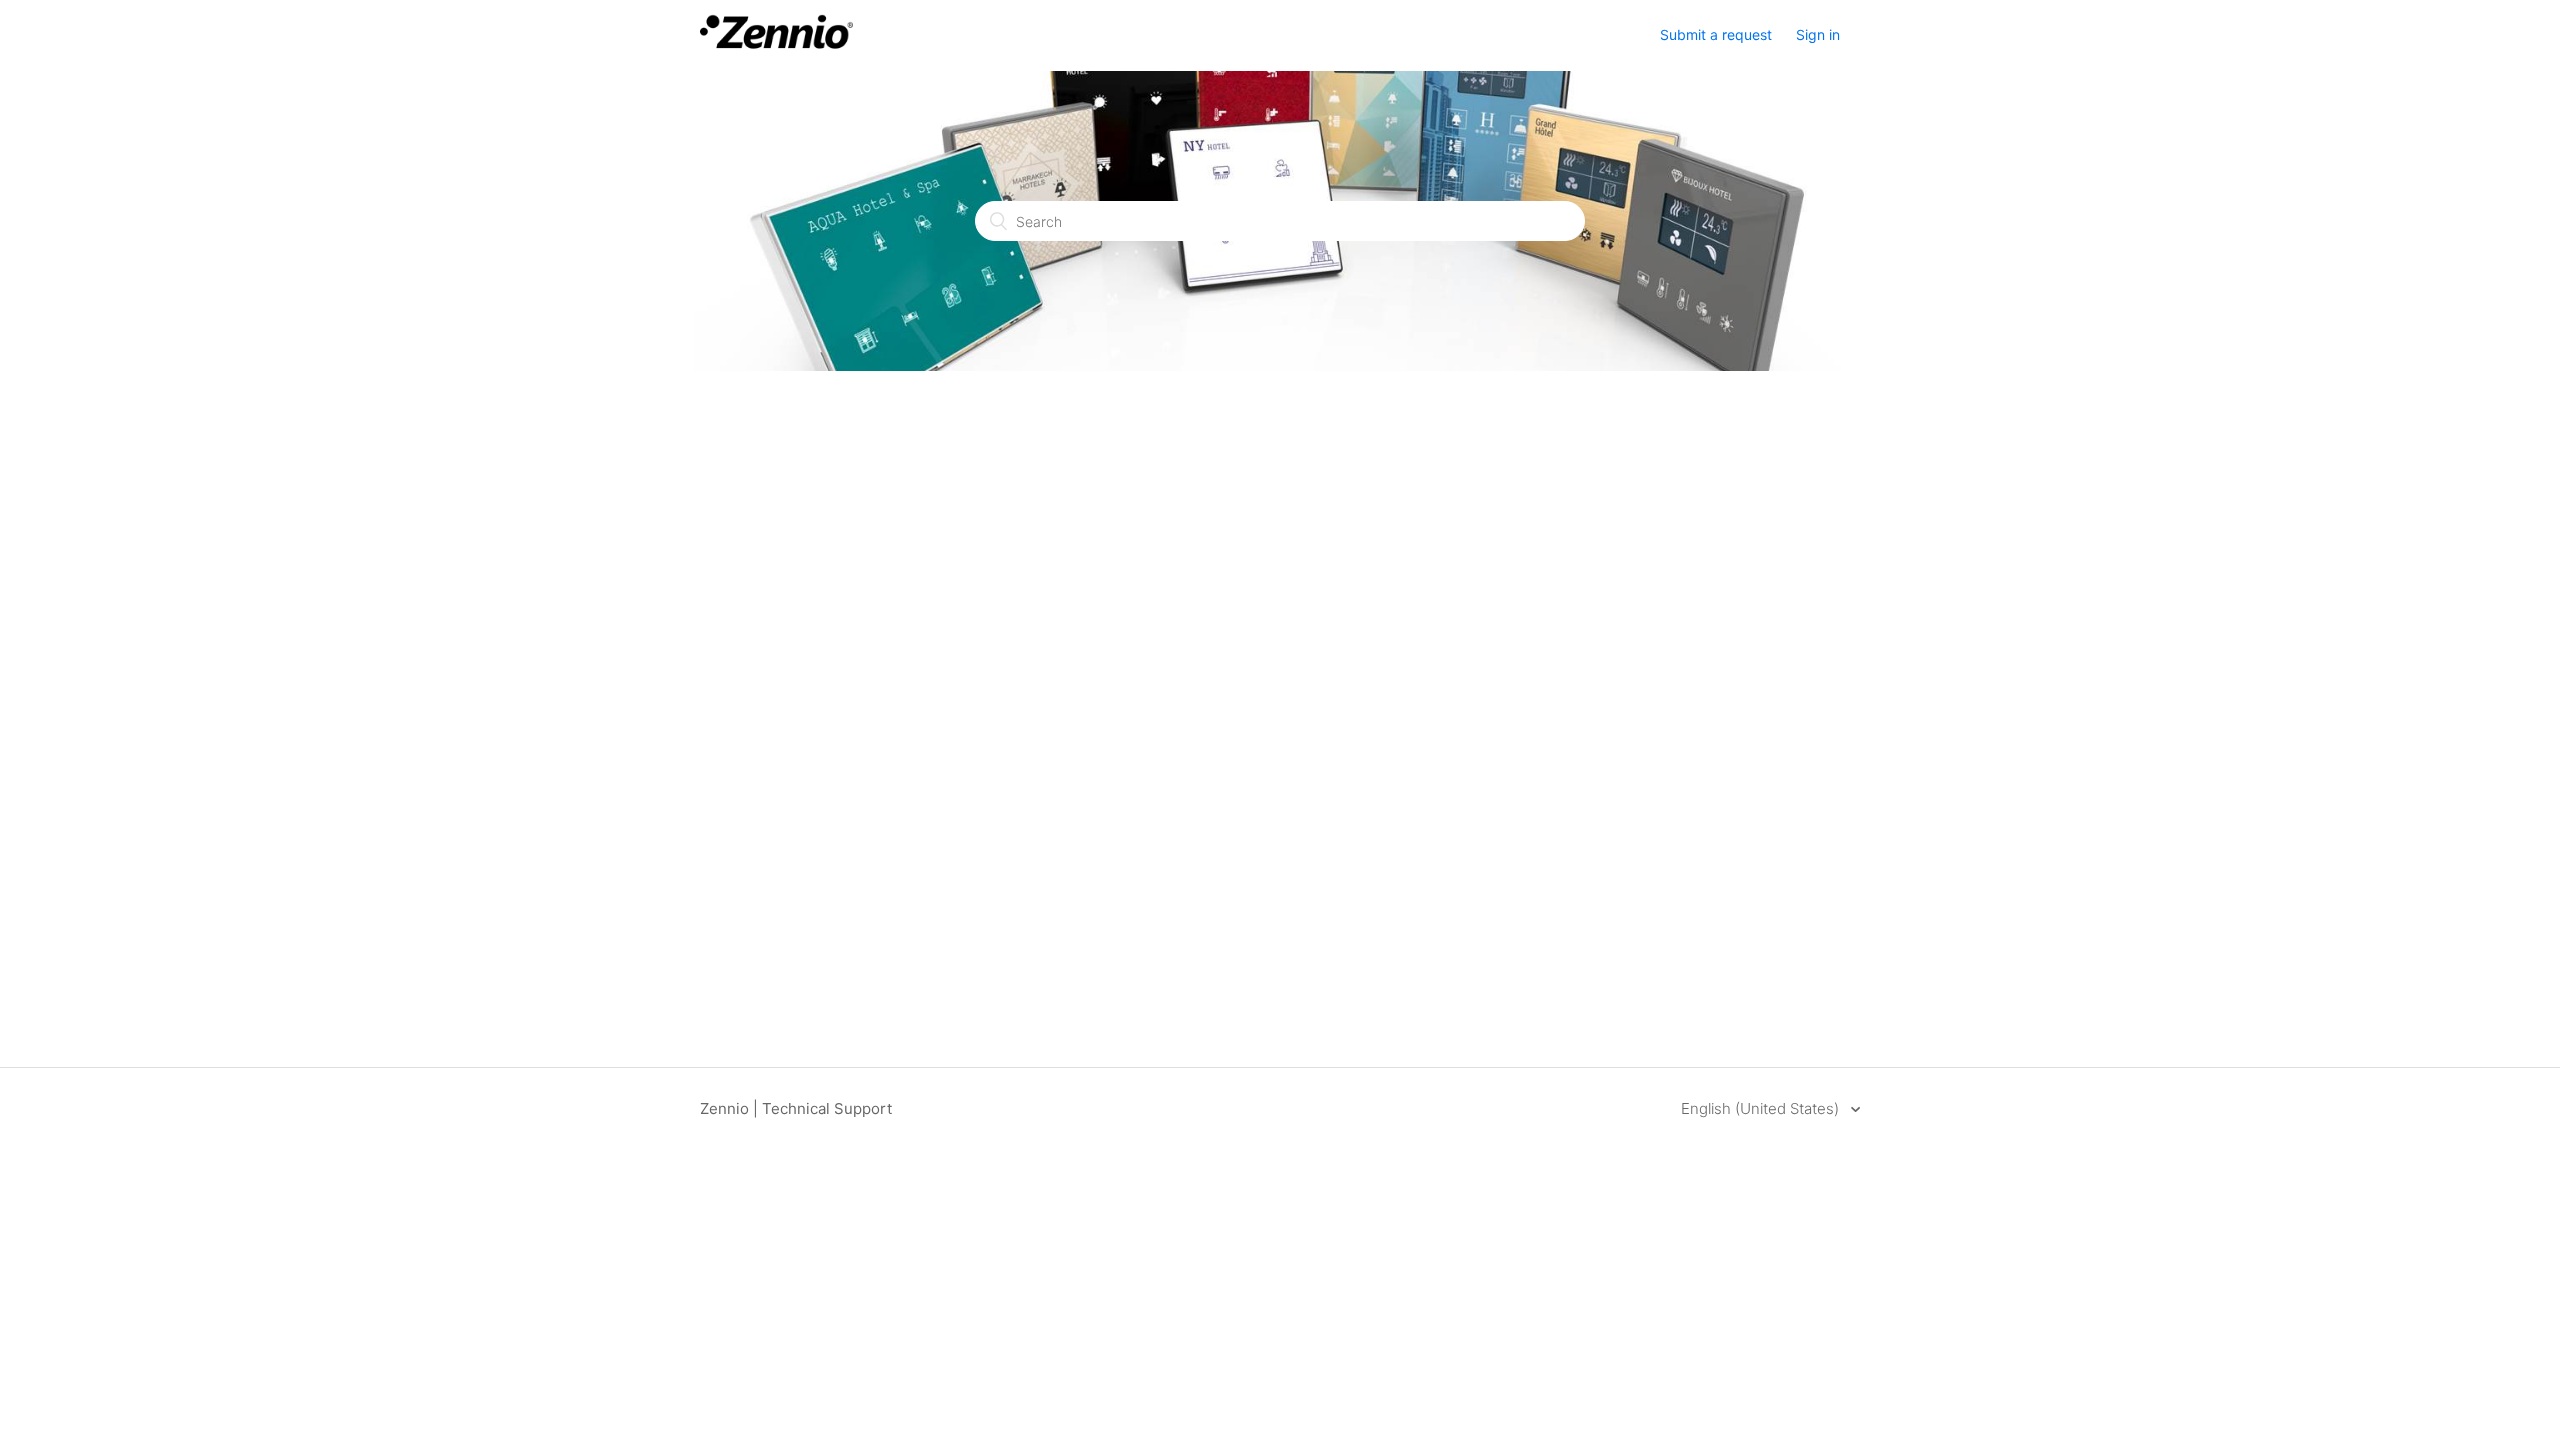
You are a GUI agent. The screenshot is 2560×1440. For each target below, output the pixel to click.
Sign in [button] (1818, 34)
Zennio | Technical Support (796, 1108)
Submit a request (1716, 34)
